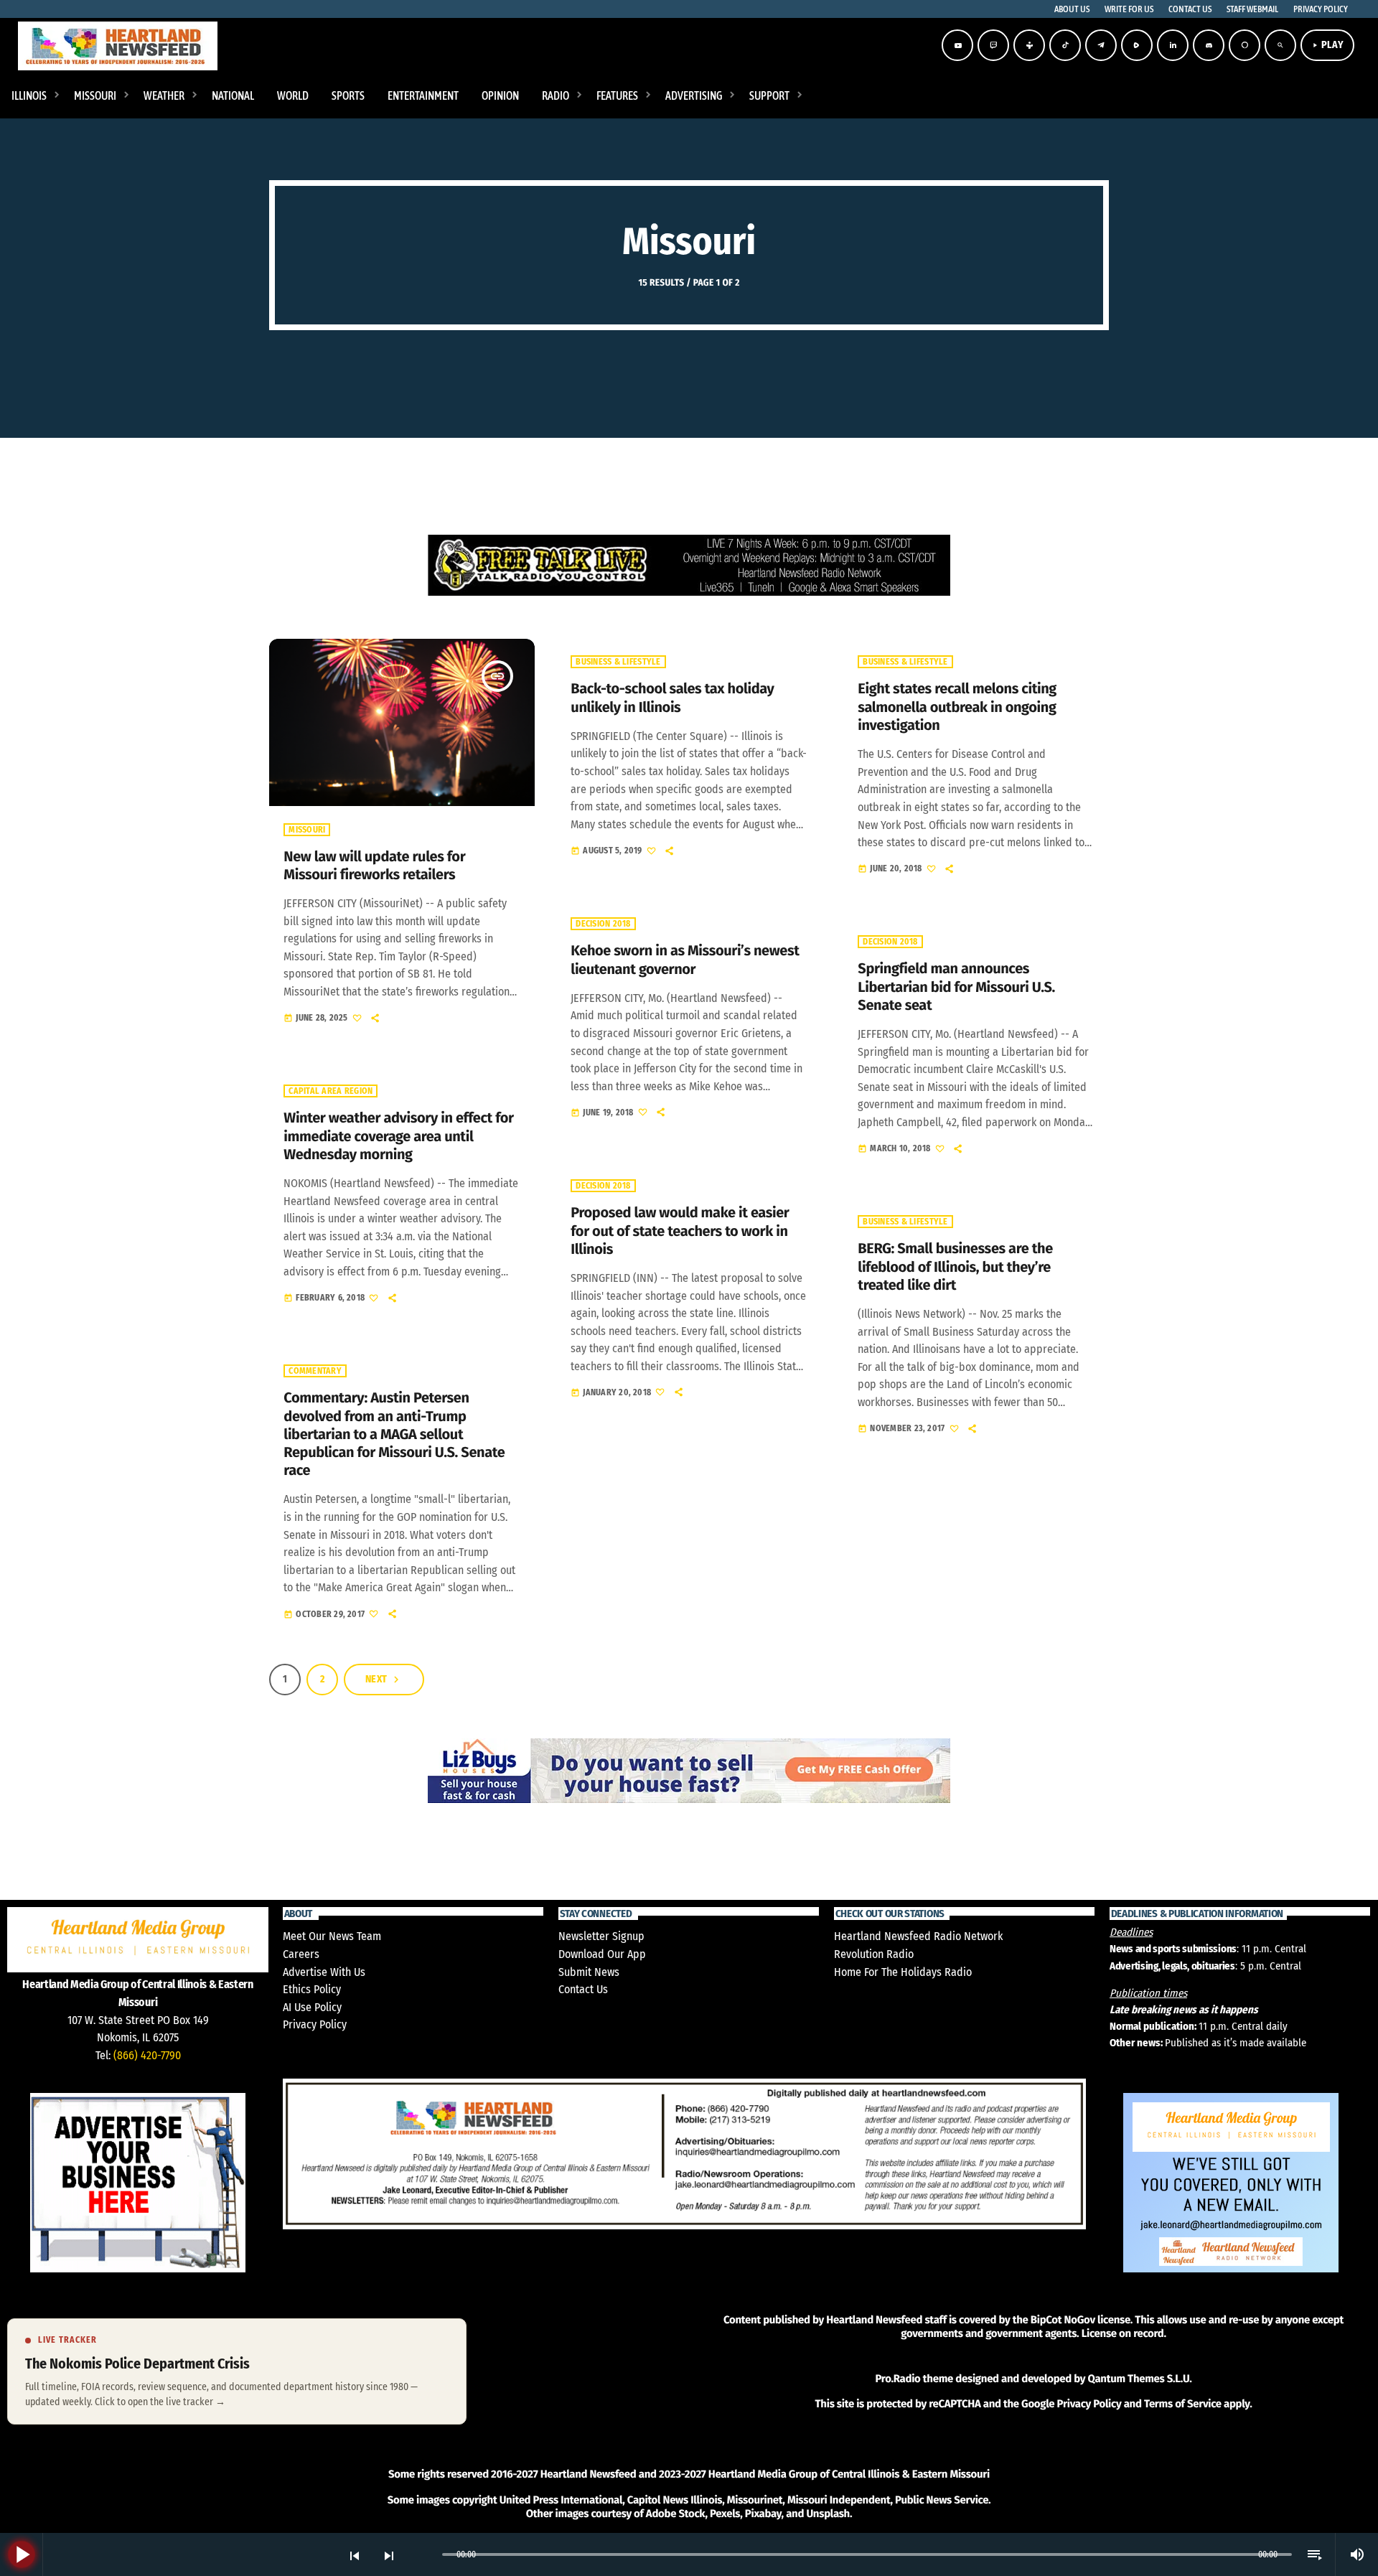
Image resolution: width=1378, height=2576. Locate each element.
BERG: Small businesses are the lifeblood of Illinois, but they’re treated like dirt (955, 1267)
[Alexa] (1245, 45)
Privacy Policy (315, 2024)
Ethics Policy (312, 1989)
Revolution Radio (874, 1954)
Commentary (315, 1371)
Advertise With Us (324, 1972)
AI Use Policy (312, 2007)
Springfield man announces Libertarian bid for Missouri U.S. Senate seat (956, 987)
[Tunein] (1029, 45)
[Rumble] (1137, 45)
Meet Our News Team (332, 1936)
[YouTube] (957, 45)
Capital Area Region (331, 1091)
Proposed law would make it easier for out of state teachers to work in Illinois (680, 1231)
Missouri (307, 830)
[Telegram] (1101, 45)
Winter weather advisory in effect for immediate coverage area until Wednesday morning (398, 1136)
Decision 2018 (603, 924)
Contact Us (583, 1989)
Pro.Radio (897, 2379)
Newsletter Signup (601, 1936)
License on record (1123, 2333)
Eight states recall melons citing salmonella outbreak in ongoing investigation (957, 707)
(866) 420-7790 (147, 2055)
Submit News (589, 1972)
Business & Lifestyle (618, 662)
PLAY (1327, 45)
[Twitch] (993, 45)
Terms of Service (1183, 2404)
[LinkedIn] (1173, 45)
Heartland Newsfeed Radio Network (918, 1936)
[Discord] (1209, 45)
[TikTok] (1065, 45)
